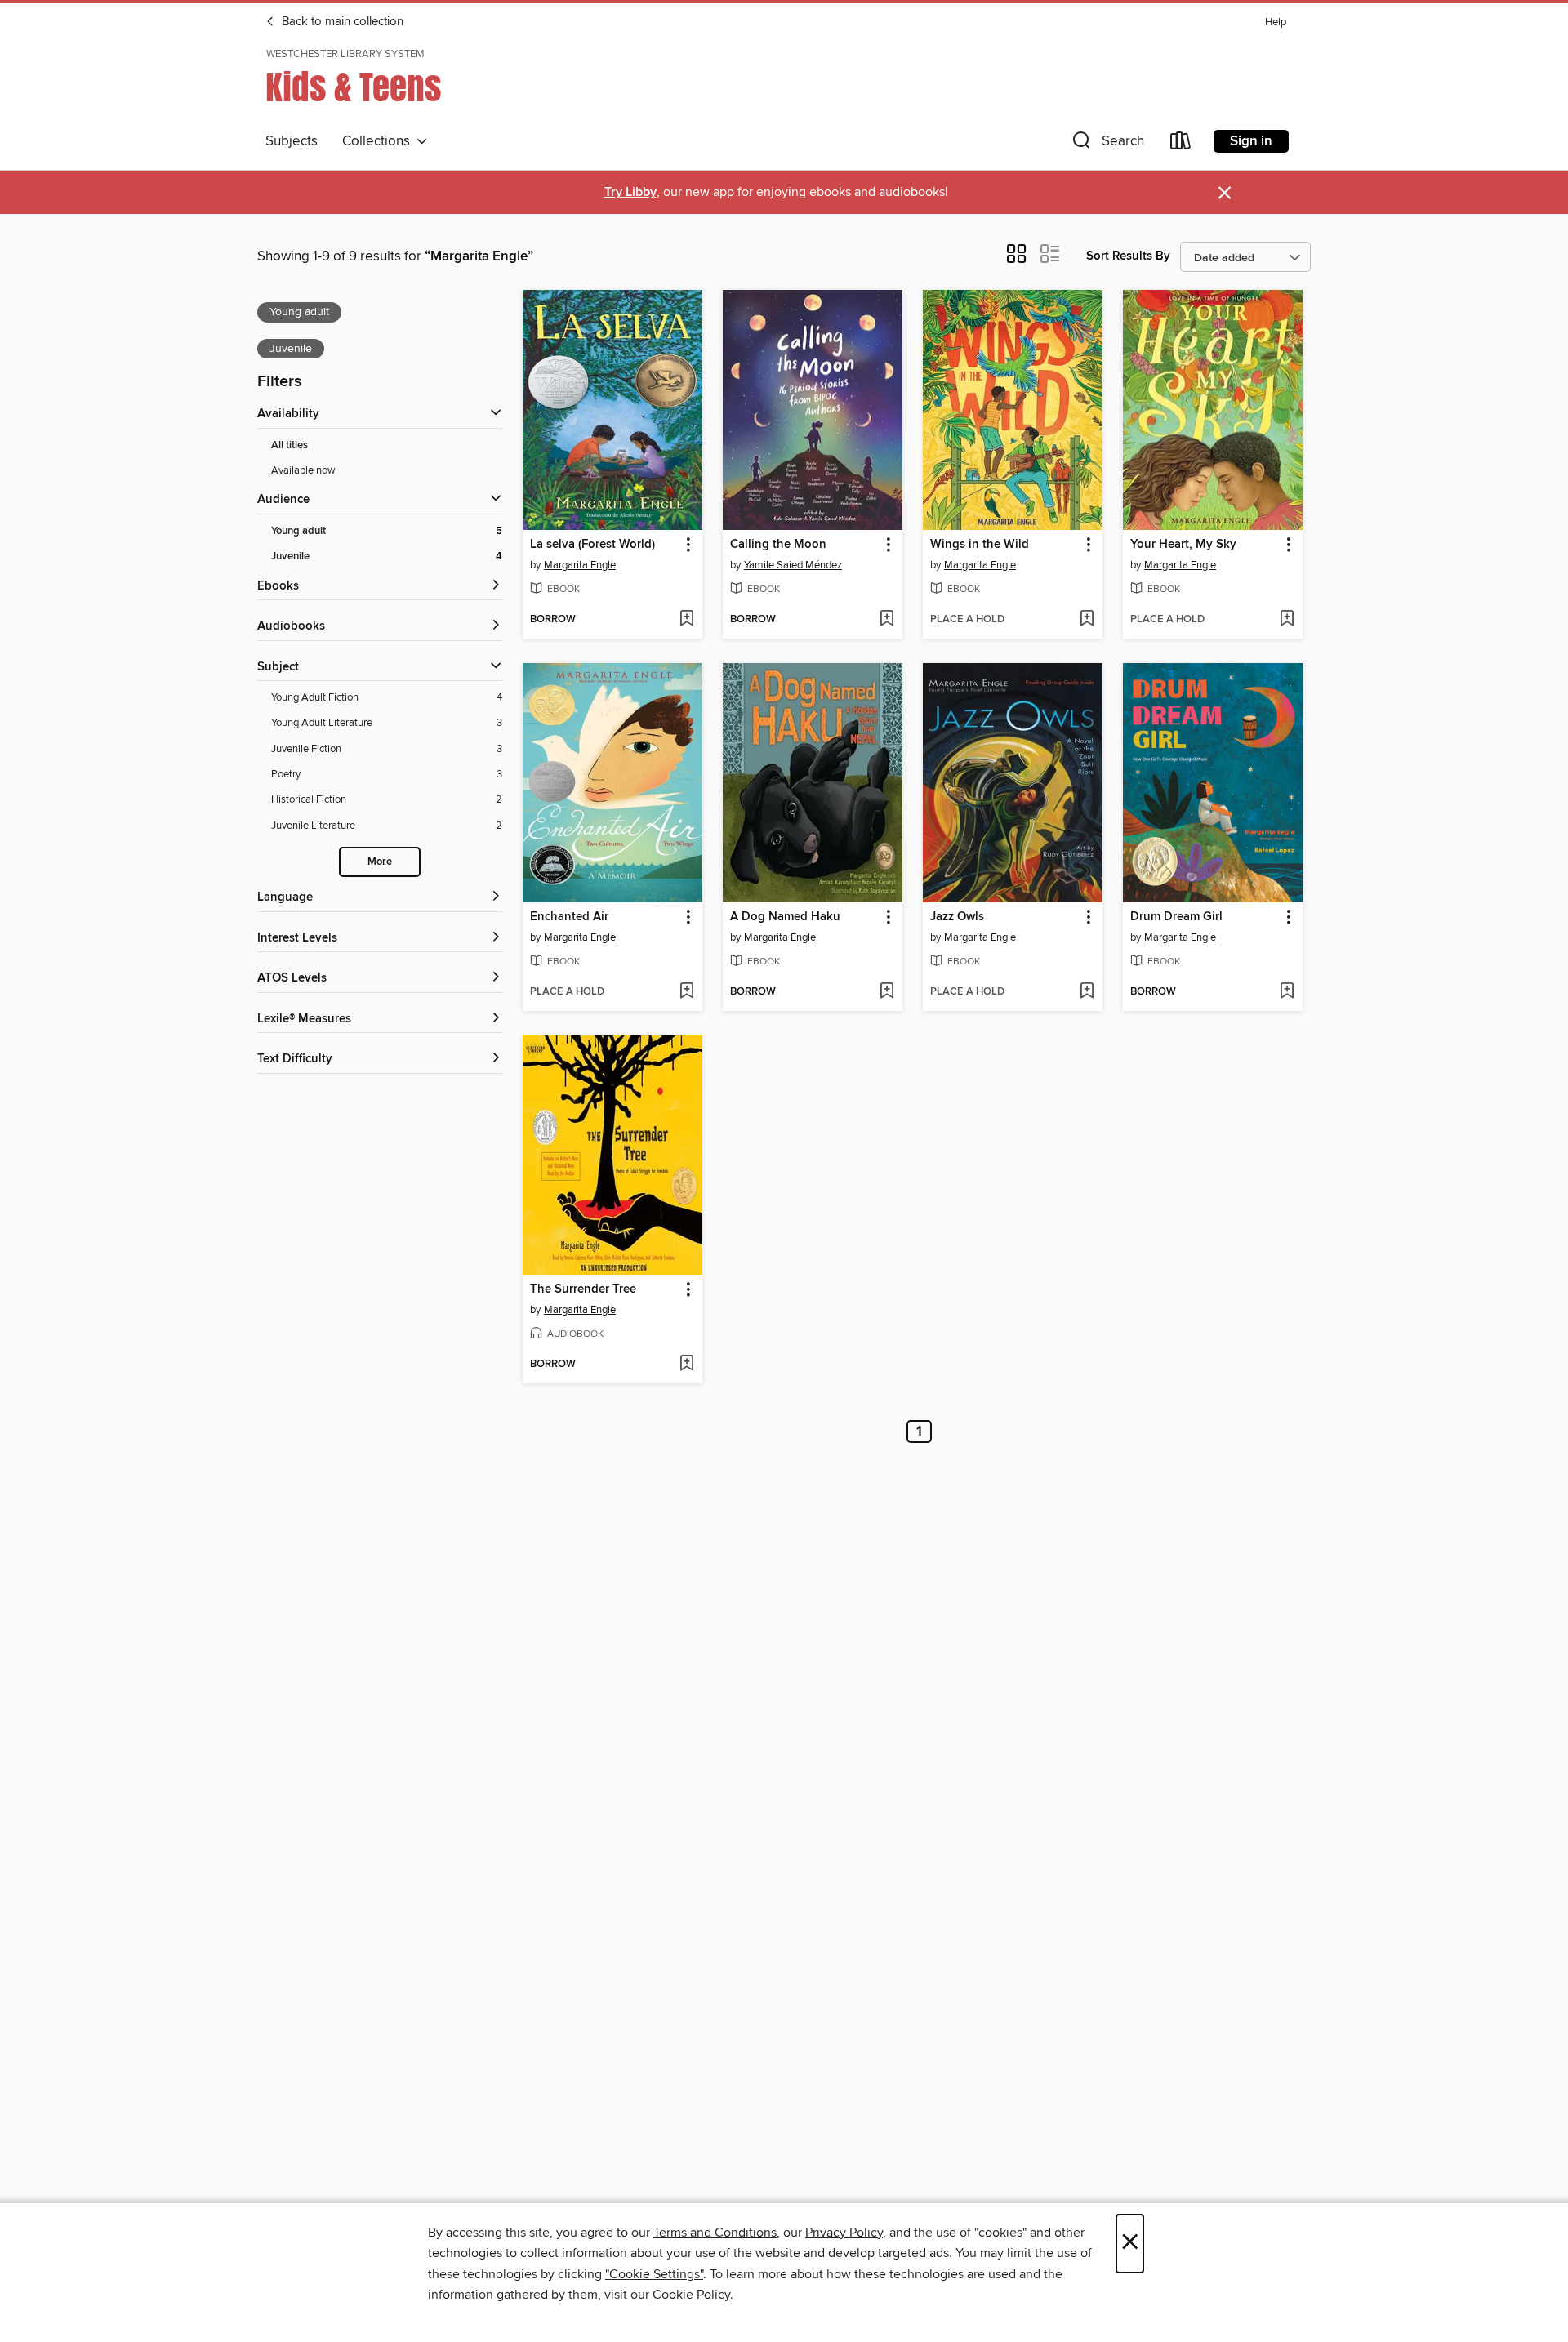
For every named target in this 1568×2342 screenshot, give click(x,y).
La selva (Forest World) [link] (592, 545)
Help (1276, 22)
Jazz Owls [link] (957, 917)
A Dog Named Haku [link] (785, 917)
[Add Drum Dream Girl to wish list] (1287, 992)
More (380, 862)
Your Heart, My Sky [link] (1183, 545)
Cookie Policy (691, 2295)
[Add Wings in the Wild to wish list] (1087, 620)
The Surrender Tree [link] (583, 1289)
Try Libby (630, 192)
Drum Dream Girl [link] (1176, 917)
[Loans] (1181, 144)
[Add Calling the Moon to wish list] (886, 620)
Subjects (292, 141)
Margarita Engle (580, 565)
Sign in (1251, 141)
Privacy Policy (844, 2233)
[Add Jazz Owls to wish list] (1087, 992)
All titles (290, 445)
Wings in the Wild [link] (980, 545)
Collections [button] (379, 141)
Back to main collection (341, 22)
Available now (303, 470)
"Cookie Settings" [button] (654, 2274)
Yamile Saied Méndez (793, 565)
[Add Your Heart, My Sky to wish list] (1287, 620)
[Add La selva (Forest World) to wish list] (686, 620)
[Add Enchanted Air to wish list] (686, 992)
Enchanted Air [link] (569, 917)
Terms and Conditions (715, 2233)
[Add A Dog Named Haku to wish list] (886, 992)
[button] (1107, 144)
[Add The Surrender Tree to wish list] (686, 1365)
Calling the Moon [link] (778, 545)
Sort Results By (1128, 256)
